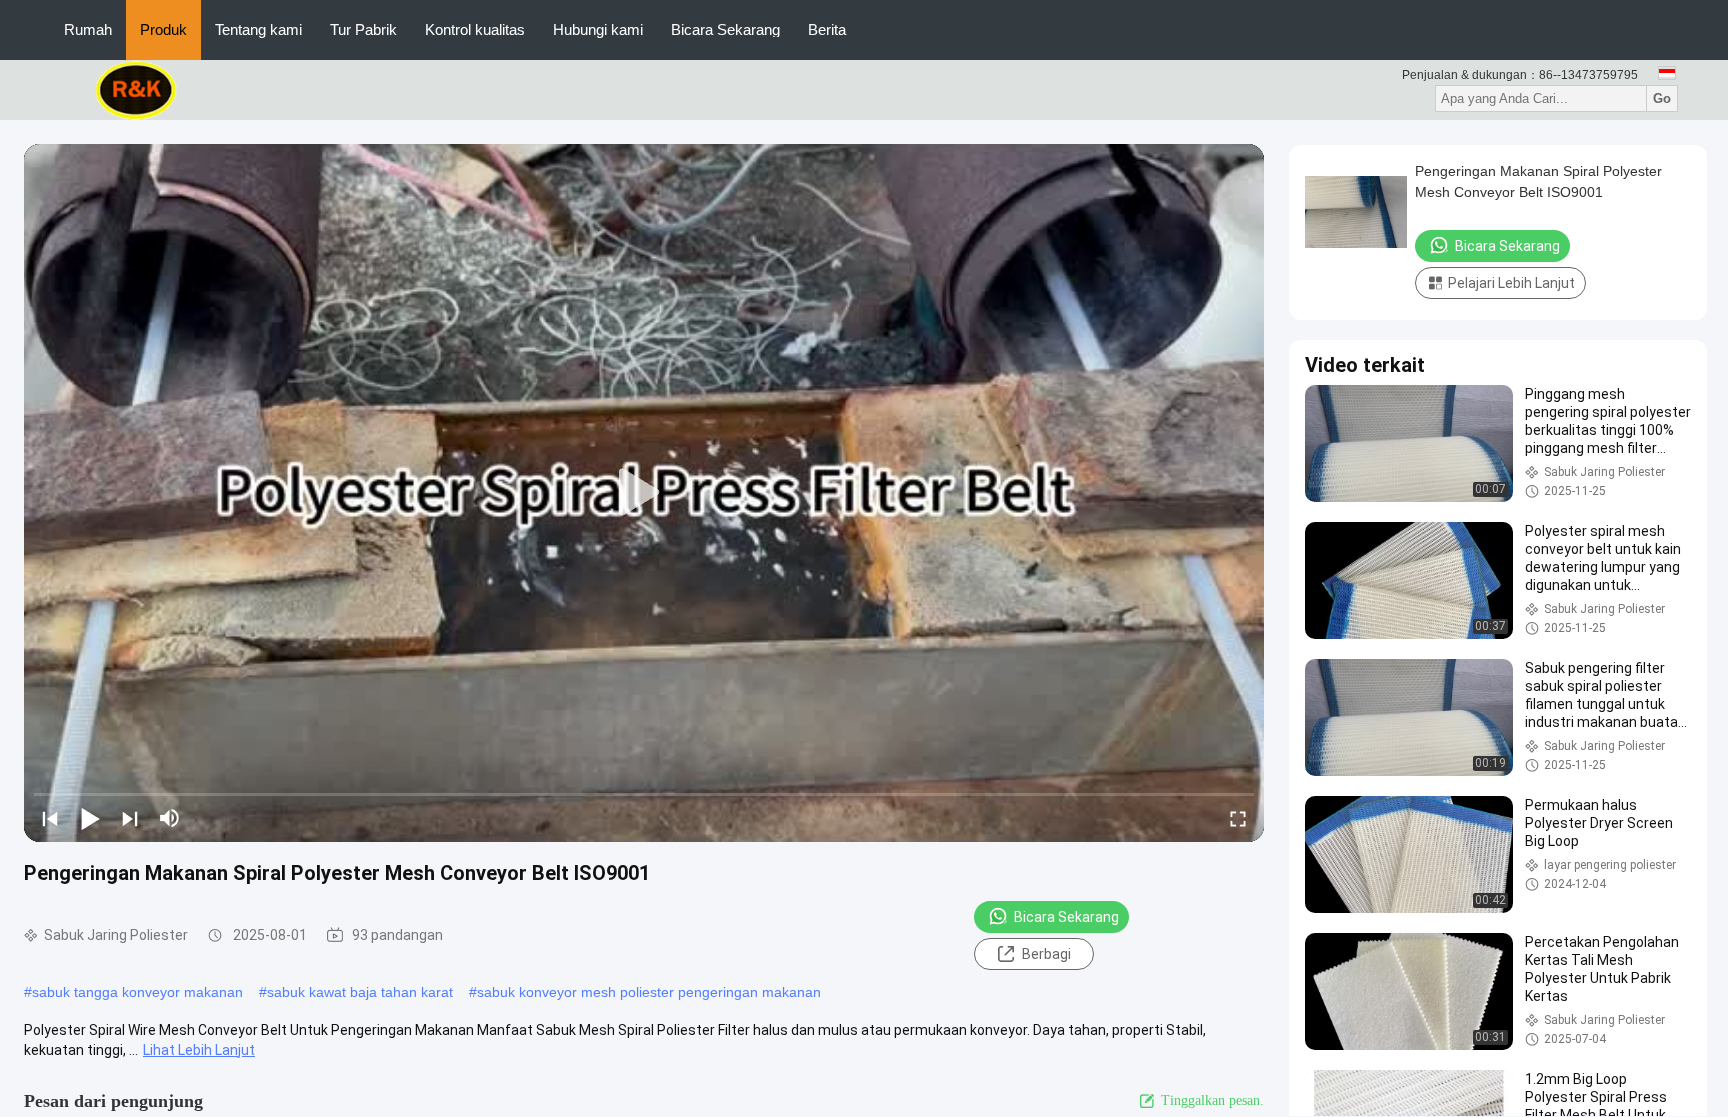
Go (1662, 98)
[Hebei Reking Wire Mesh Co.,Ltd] (136, 89)
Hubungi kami (598, 29)
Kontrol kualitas (475, 29)
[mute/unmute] (170, 818)
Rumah (88, 29)
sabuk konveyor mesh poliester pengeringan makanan (649, 992)
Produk (163, 29)
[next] (130, 818)
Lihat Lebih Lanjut (199, 1050)
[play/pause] (90, 818)
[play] (644, 493)
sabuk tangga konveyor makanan (137, 992)
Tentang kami (258, 29)
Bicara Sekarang (725, 29)
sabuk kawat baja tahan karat (360, 992)
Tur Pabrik (363, 29)
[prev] (50, 818)
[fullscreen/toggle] (1238, 818)
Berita (827, 29)
